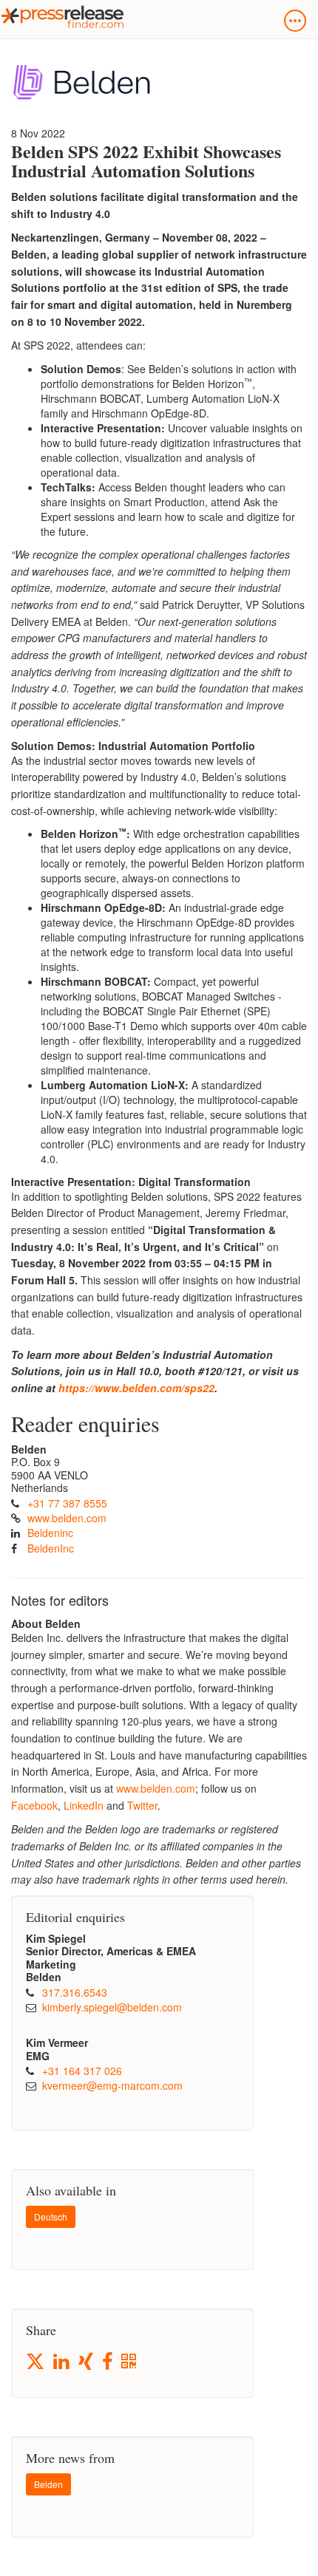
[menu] (295, 21)
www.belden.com (67, 1518)
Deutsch (51, 2216)
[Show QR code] (130, 2362)
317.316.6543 (75, 1992)
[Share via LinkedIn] (62, 2362)
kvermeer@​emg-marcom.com (112, 2085)
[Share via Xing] (87, 2362)
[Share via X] (36, 2361)
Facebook (34, 1805)
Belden (48, 2484)
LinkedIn (84, 1805)
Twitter (142, 1805)
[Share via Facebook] (108, 2362)
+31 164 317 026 (82, 2071)
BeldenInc (51, 1548)
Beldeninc (50, 1533)
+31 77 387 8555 (67, 1503)
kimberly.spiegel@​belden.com (112, 2007)
